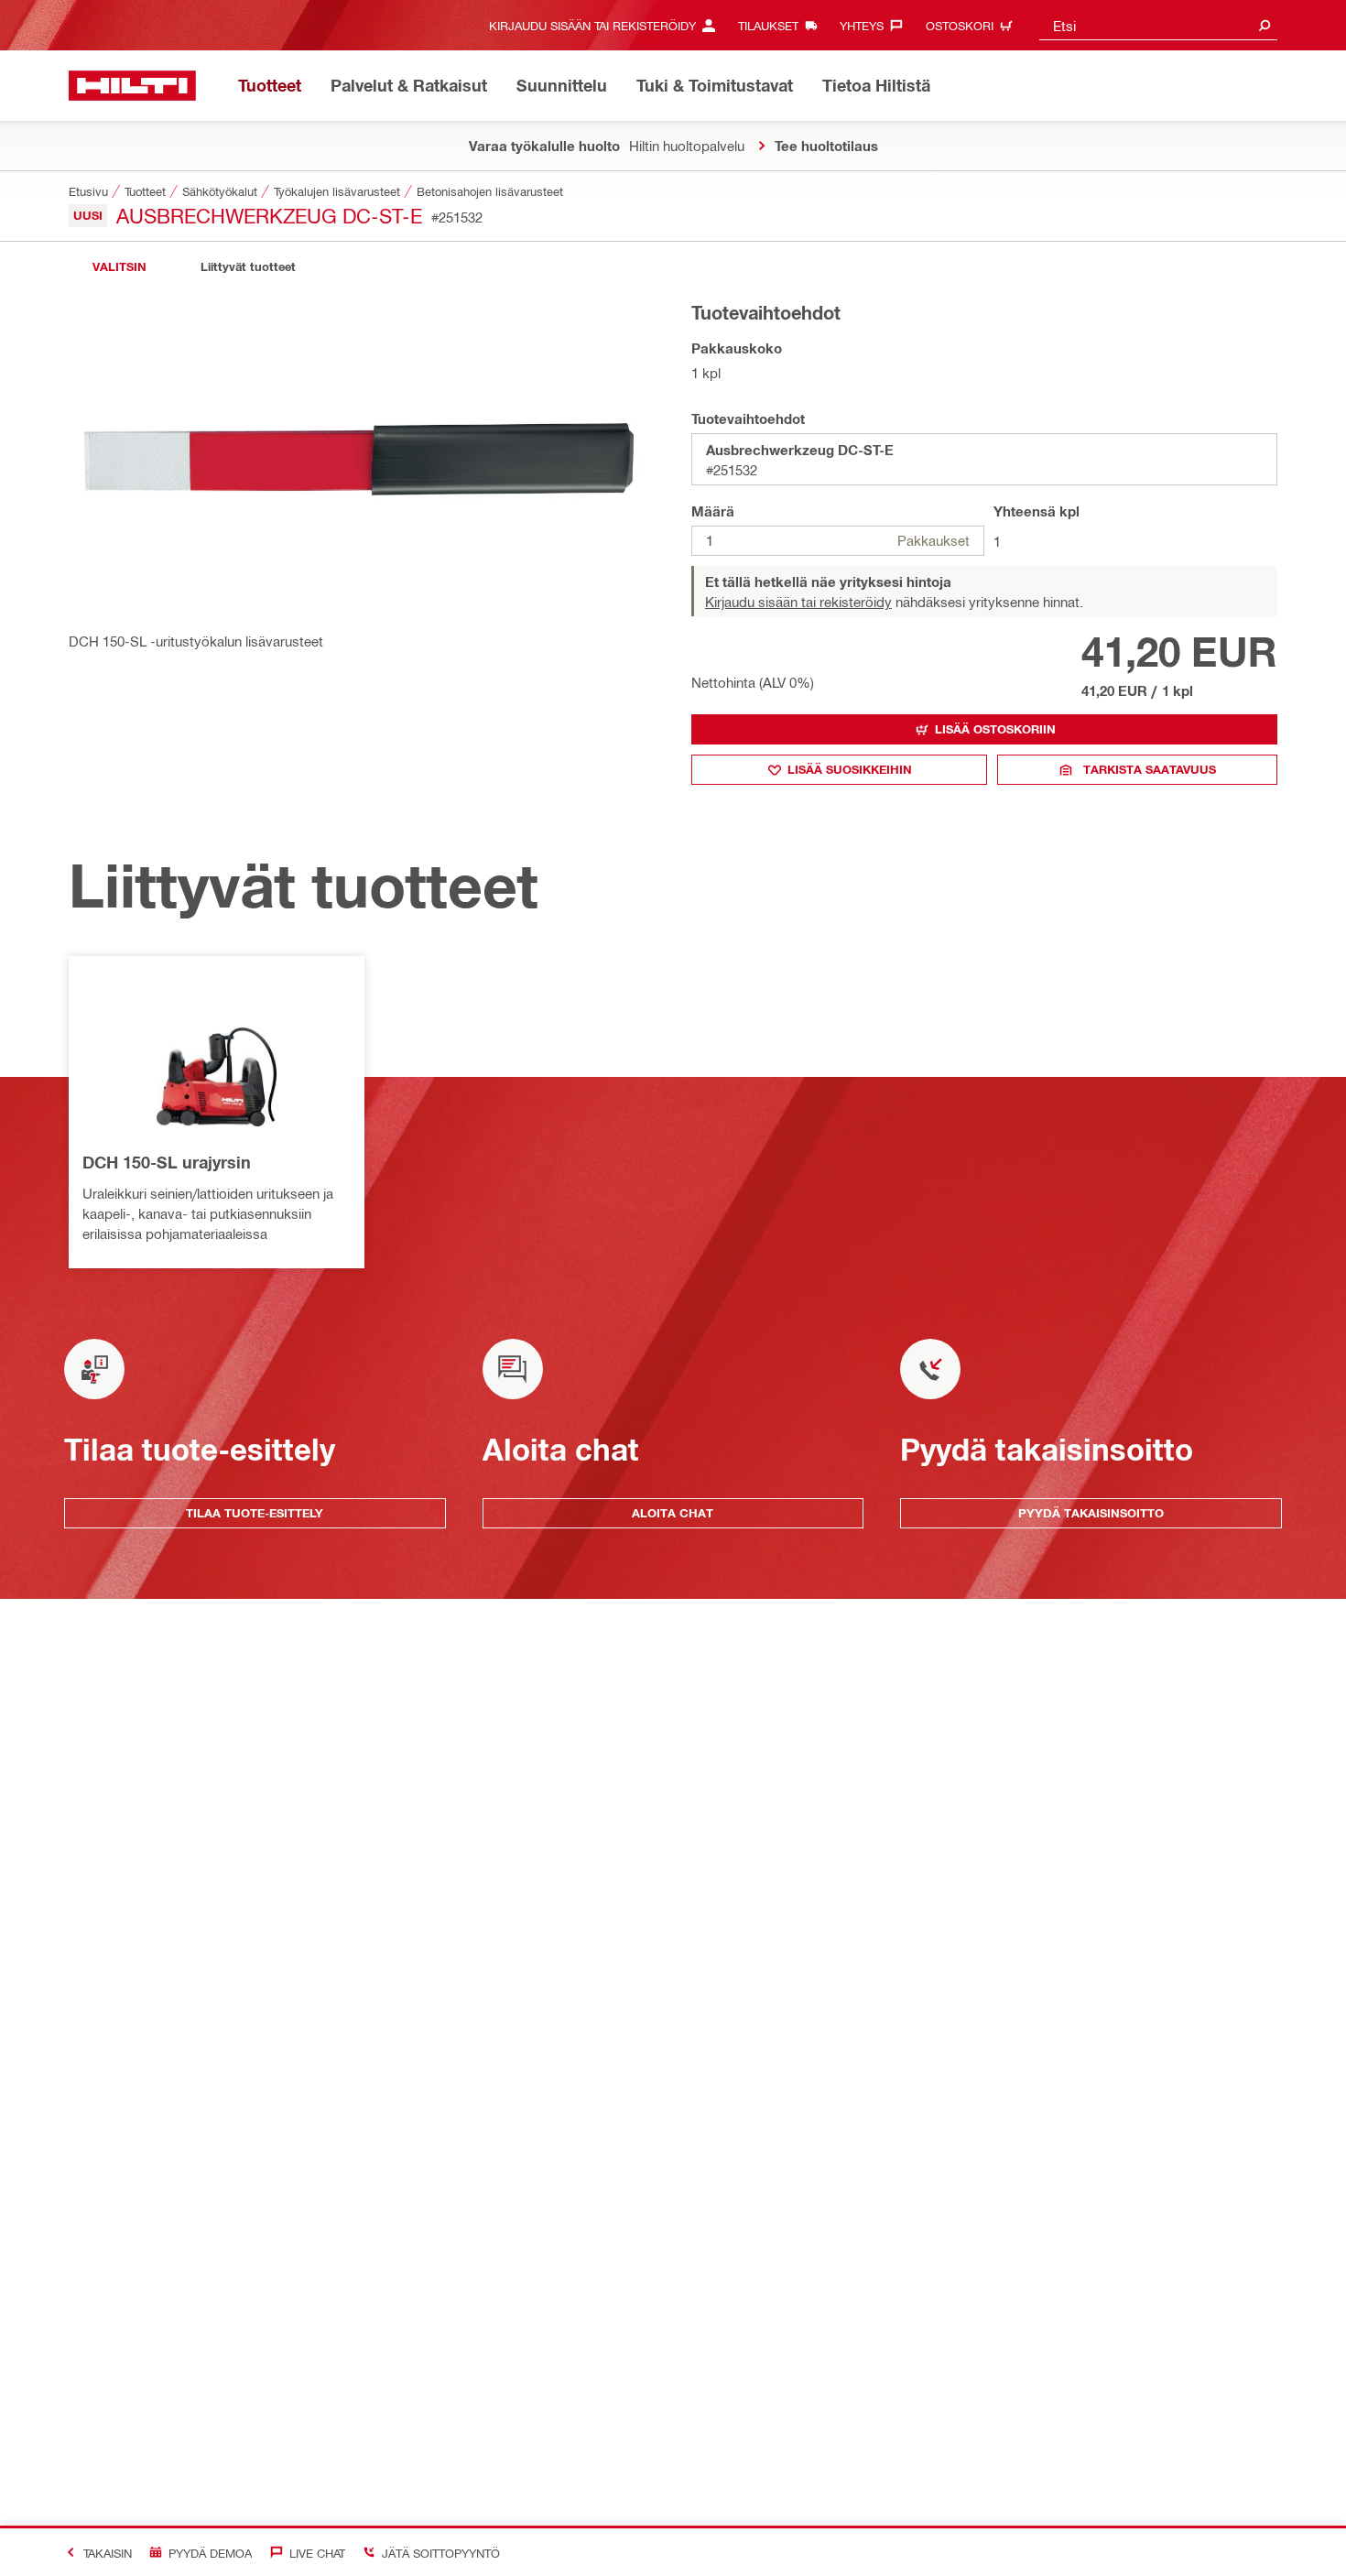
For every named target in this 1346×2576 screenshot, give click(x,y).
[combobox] (1158, 25)
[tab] (119, 267)
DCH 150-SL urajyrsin (167, 1162)
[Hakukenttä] (1265, 25)
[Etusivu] (132, 86)
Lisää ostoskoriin (995, 729)
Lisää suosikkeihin (850, 769)
